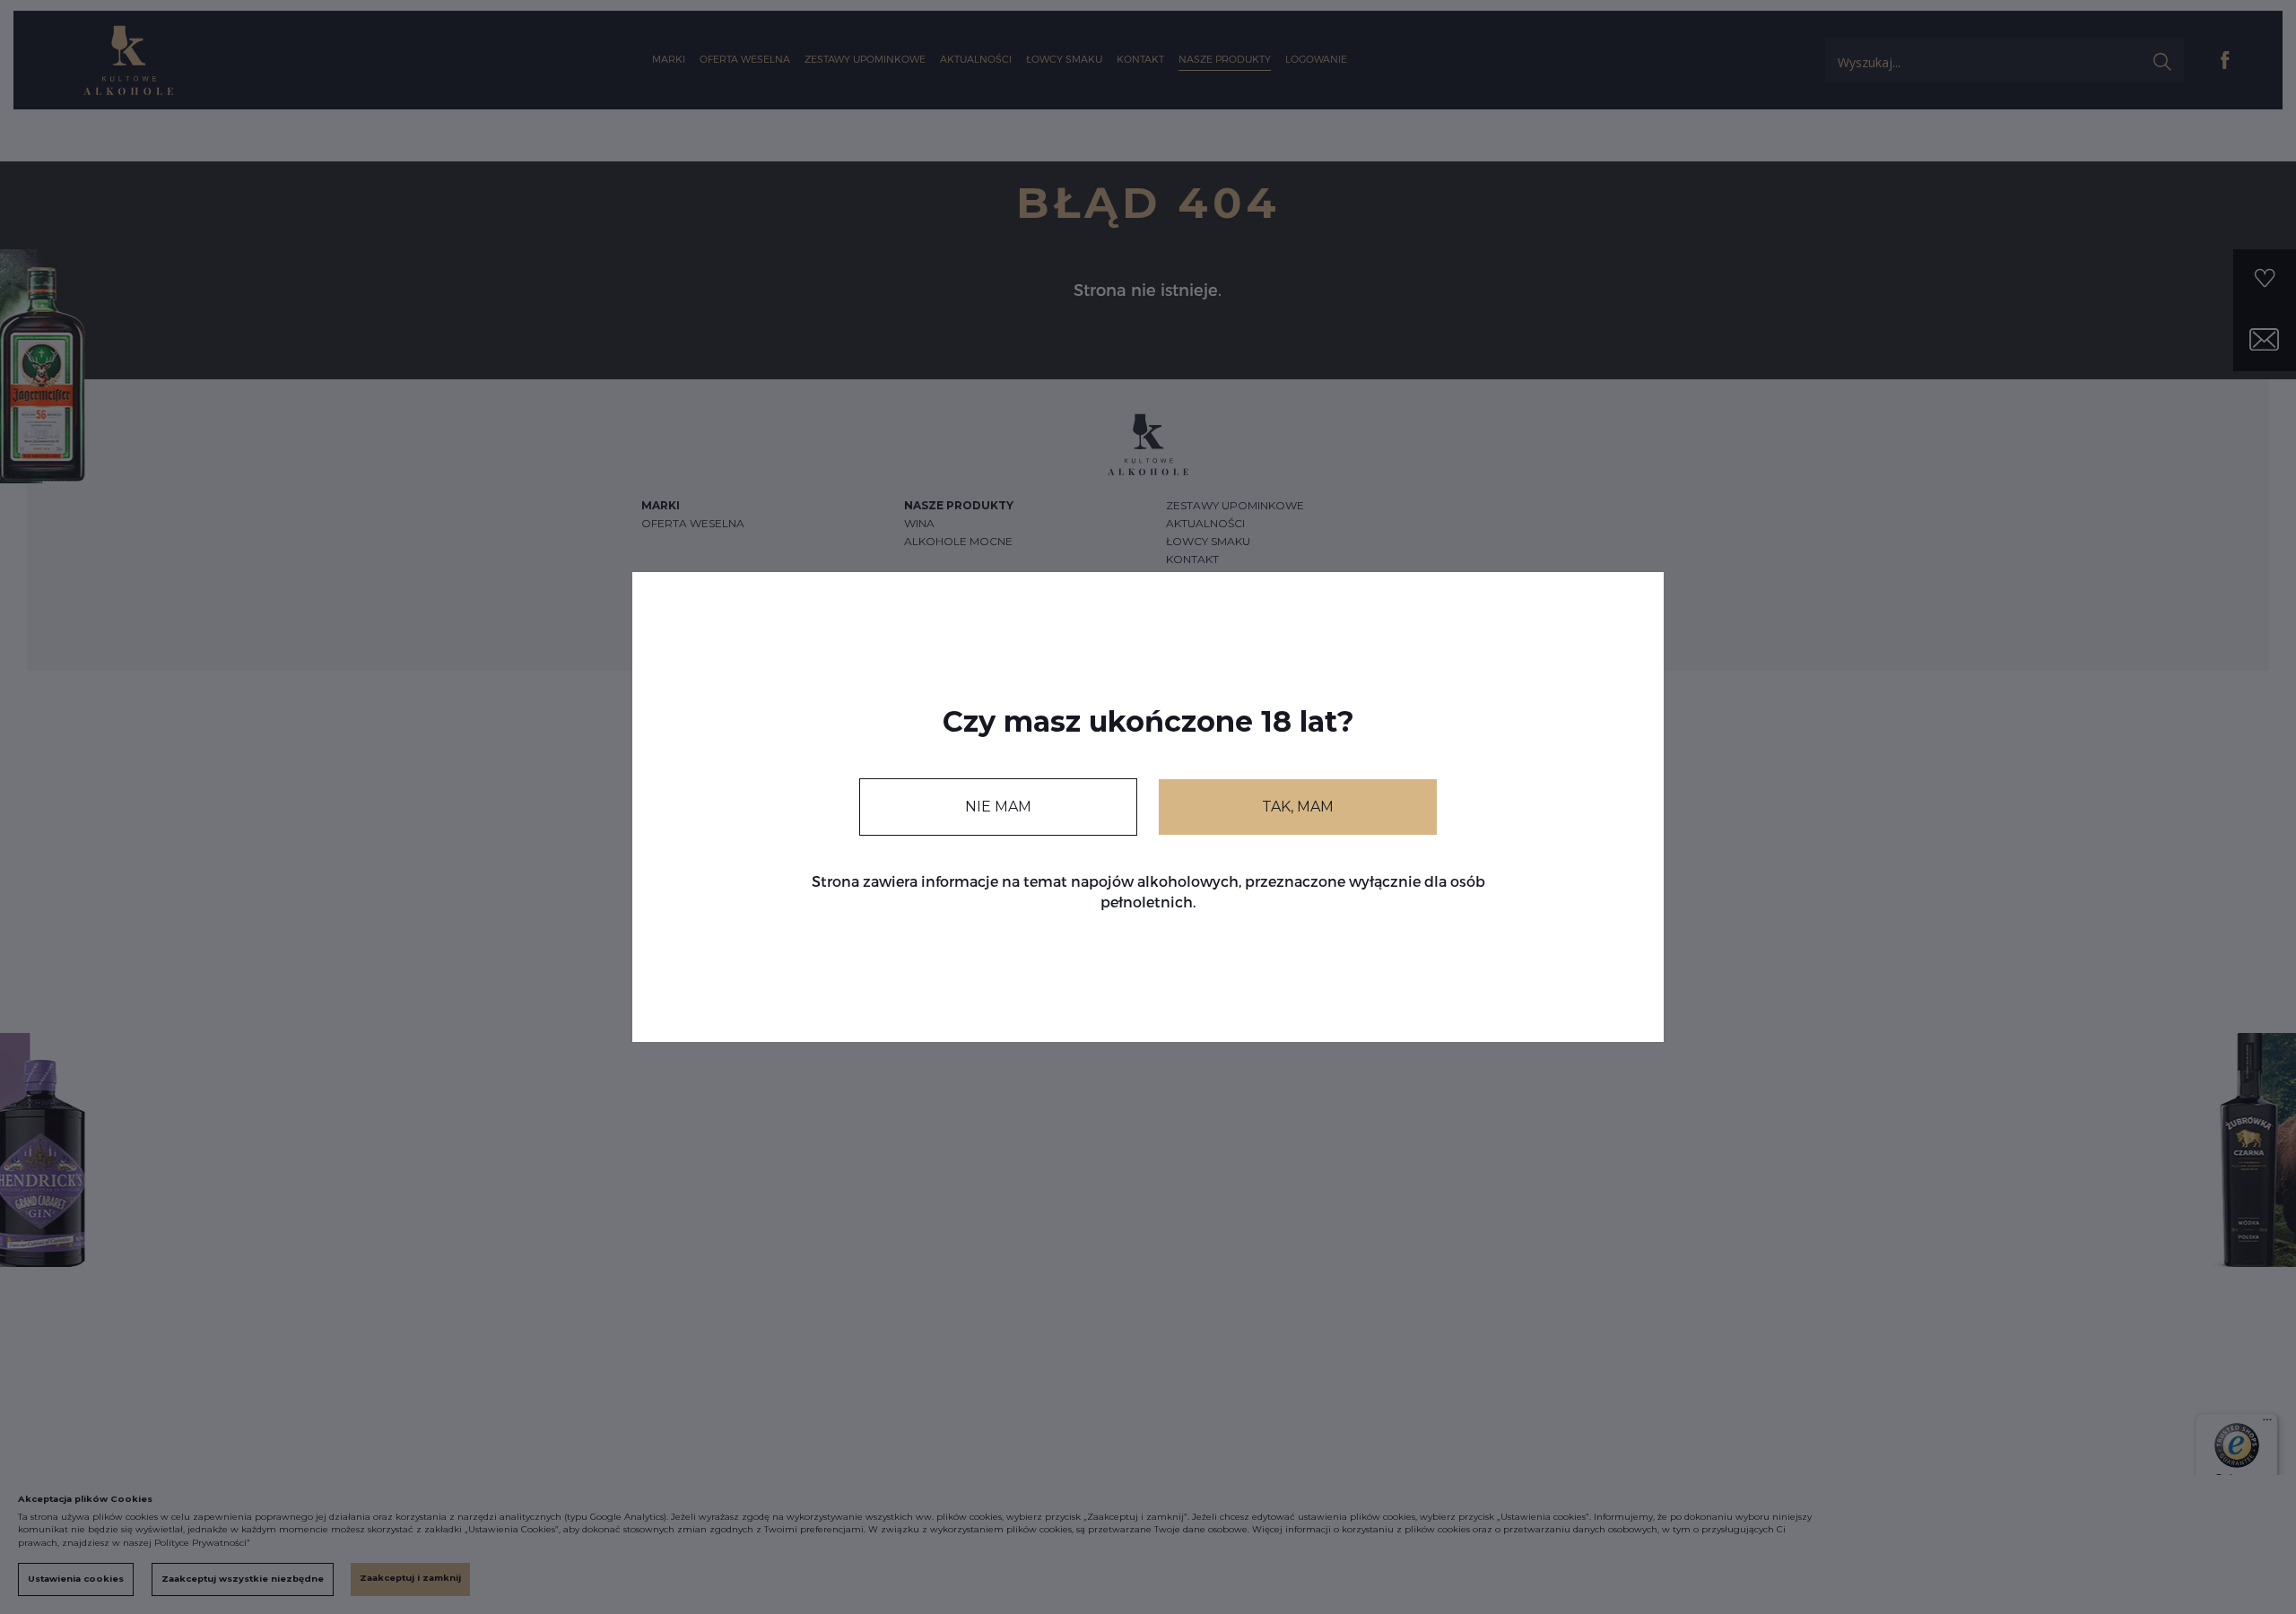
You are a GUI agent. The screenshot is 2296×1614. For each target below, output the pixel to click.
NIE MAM (998, 807)
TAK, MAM (1298, 807)
